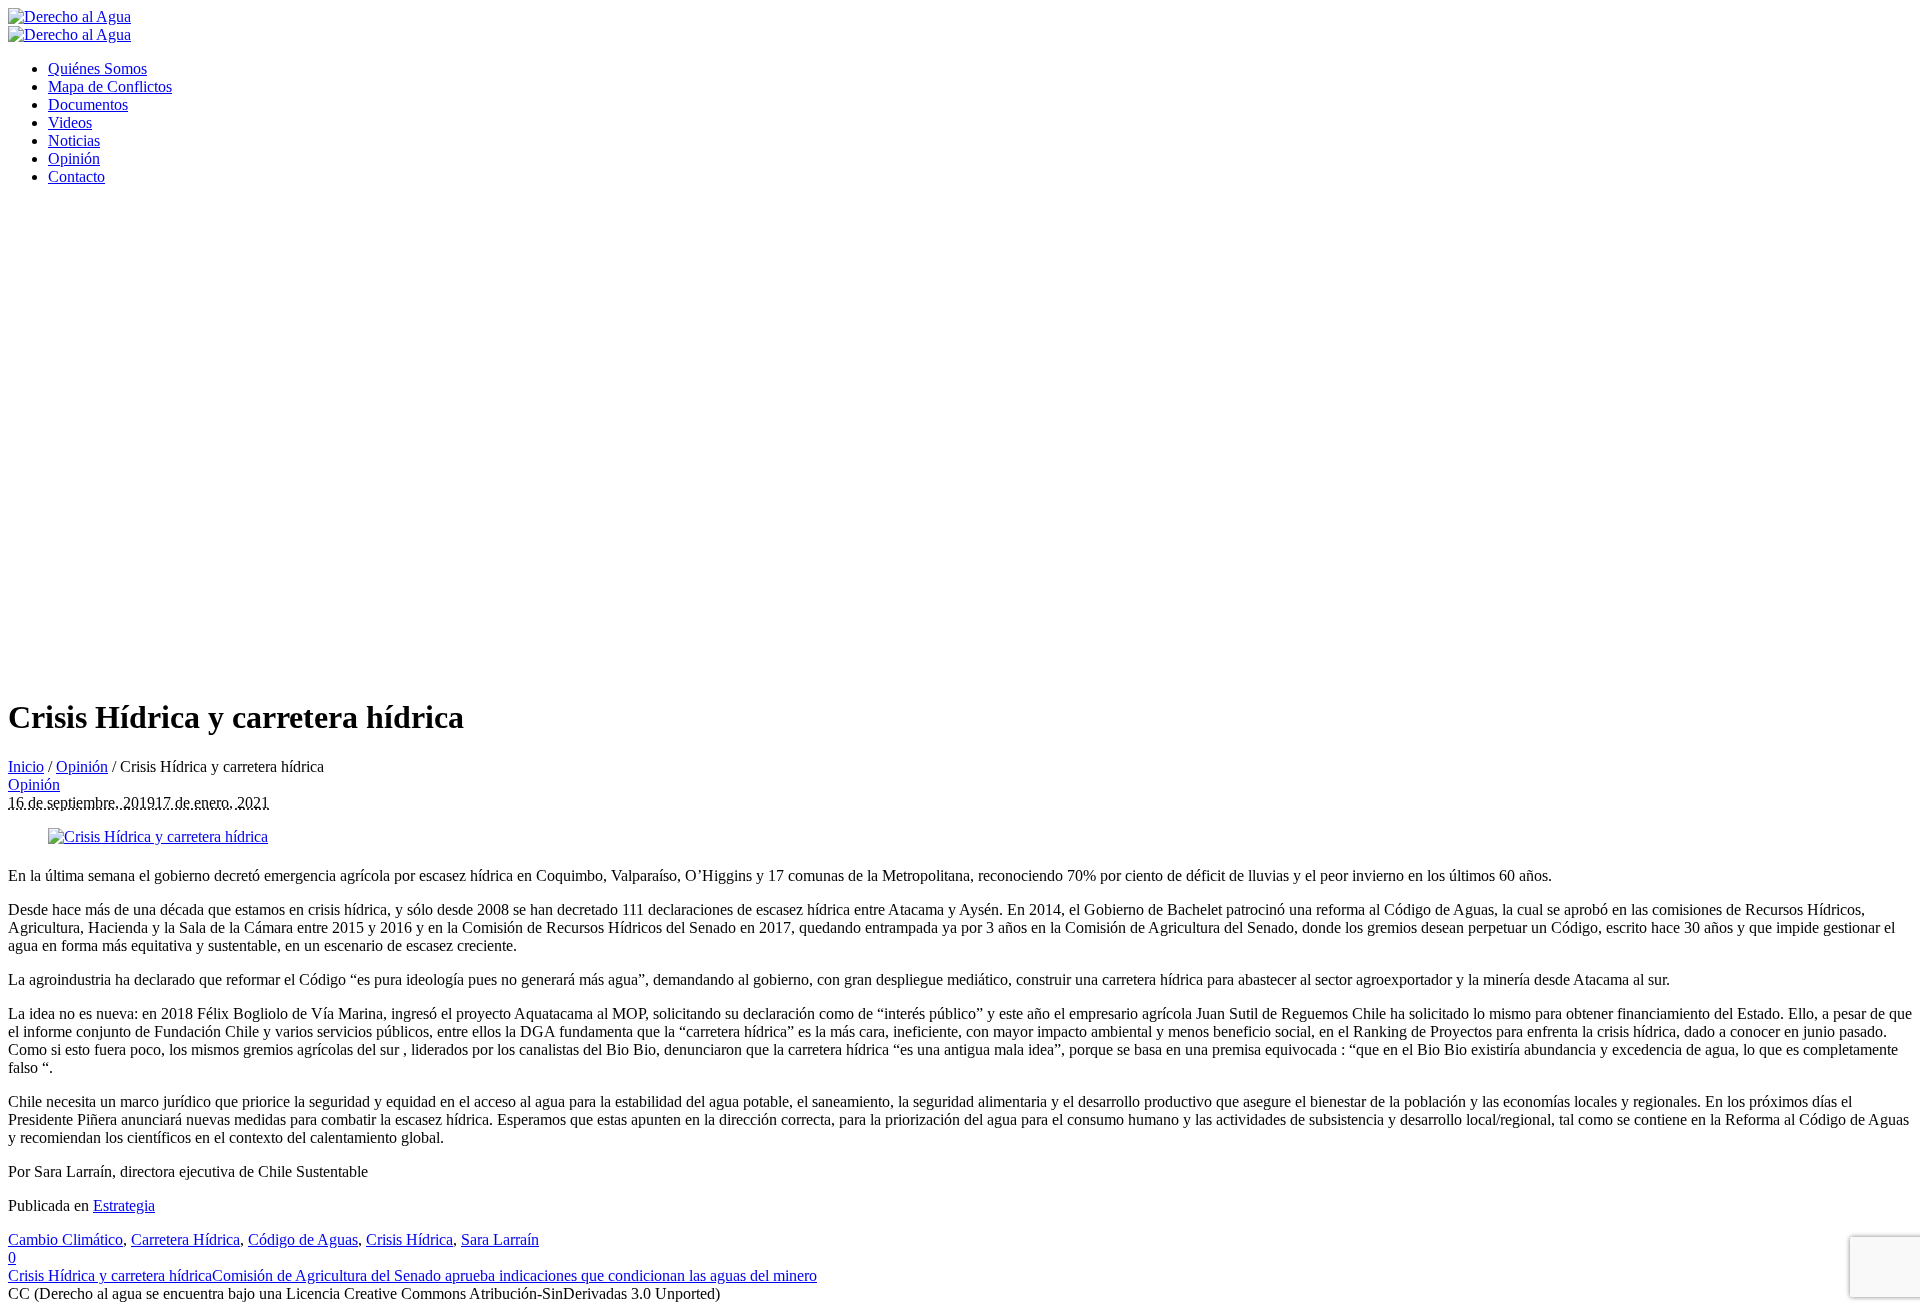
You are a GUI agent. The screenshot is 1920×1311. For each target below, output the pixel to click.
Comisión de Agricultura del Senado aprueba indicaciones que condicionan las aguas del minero (514, 1275)
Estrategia (124, 1205)
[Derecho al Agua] (69, 25)
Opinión (82, 766)
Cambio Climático (65, 1239)
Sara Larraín (500, 1239)
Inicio (26, 766)
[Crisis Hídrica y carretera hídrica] (158, 836)
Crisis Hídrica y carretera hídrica (110, 1275)
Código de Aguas (303, 1239)
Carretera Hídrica (185, 1239)
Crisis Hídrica (409, 1239)
